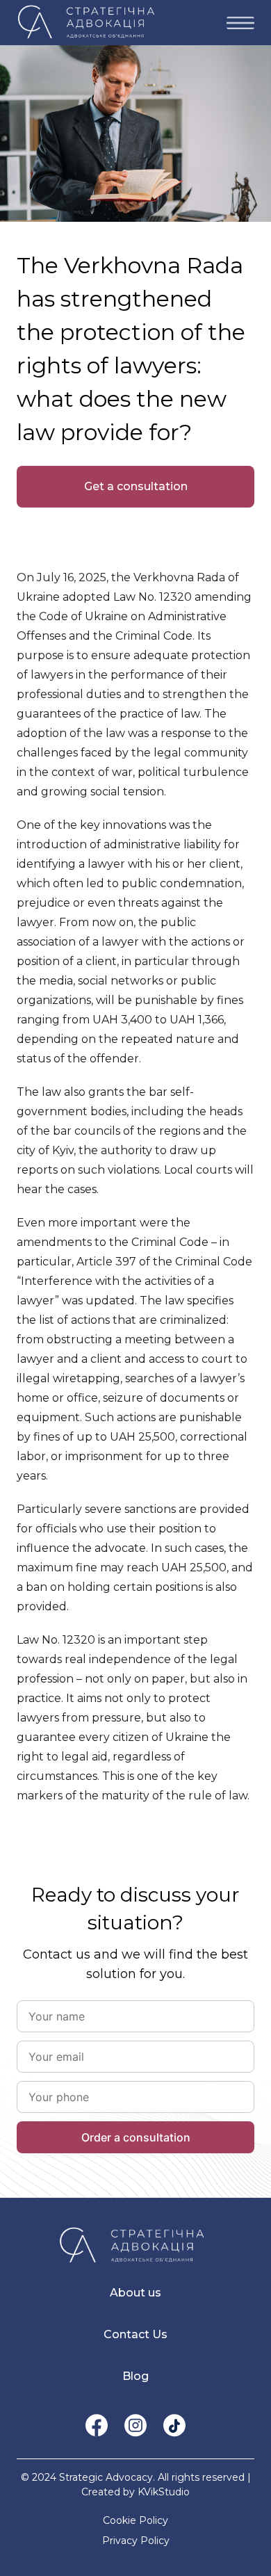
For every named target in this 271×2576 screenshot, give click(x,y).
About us (135, 2293)
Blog (135, 2376)
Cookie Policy (135, 2520)
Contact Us (135, 2334)
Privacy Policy (136, 2541)
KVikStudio (164, 2492)
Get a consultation (136, 486)
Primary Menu (240, 23)
